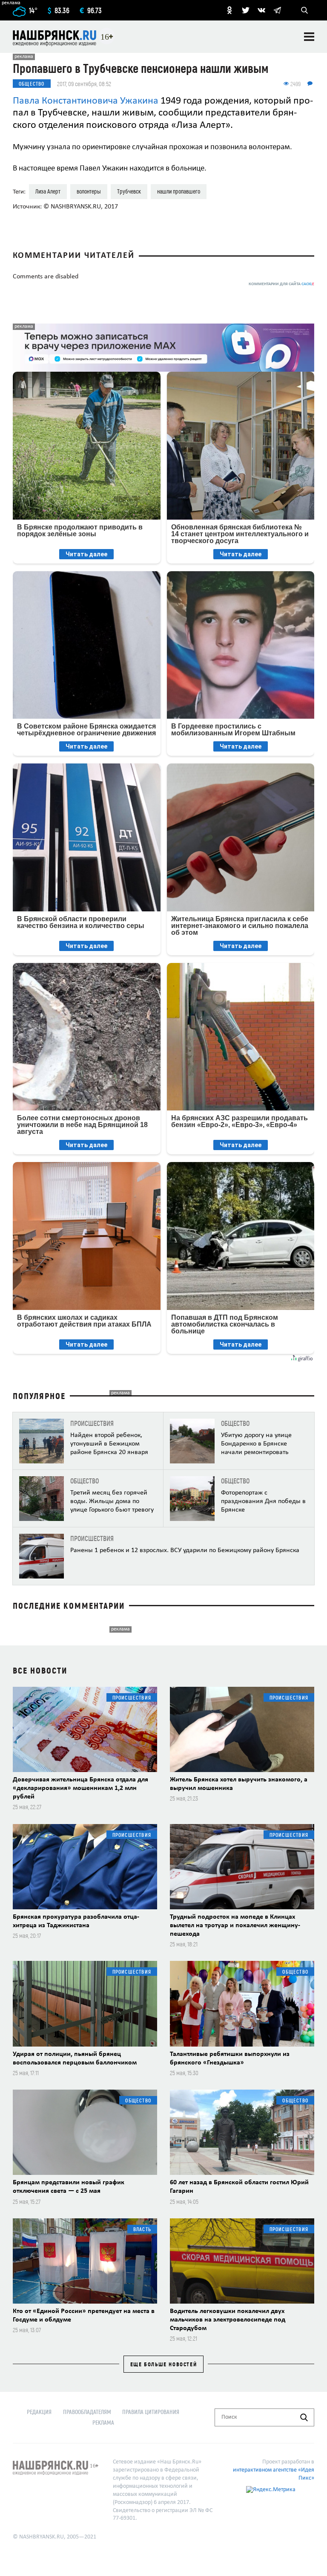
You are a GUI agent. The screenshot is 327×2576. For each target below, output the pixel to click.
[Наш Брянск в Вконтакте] (261, 10)
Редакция (39, 2412)
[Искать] (304, 2417)
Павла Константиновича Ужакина (86, 101)
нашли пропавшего (179, 191)
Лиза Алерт (48, 191)
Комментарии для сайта (281, 284)
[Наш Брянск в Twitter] (246, 10)
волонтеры (89, 191)
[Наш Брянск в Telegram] (277, 10)
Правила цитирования (151, 2412)
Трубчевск (129, 191)
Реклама (103, 2422)
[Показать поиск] (304, 10)
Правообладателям (87, 2412)
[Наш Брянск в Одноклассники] (229, 10)
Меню (309, 37)
